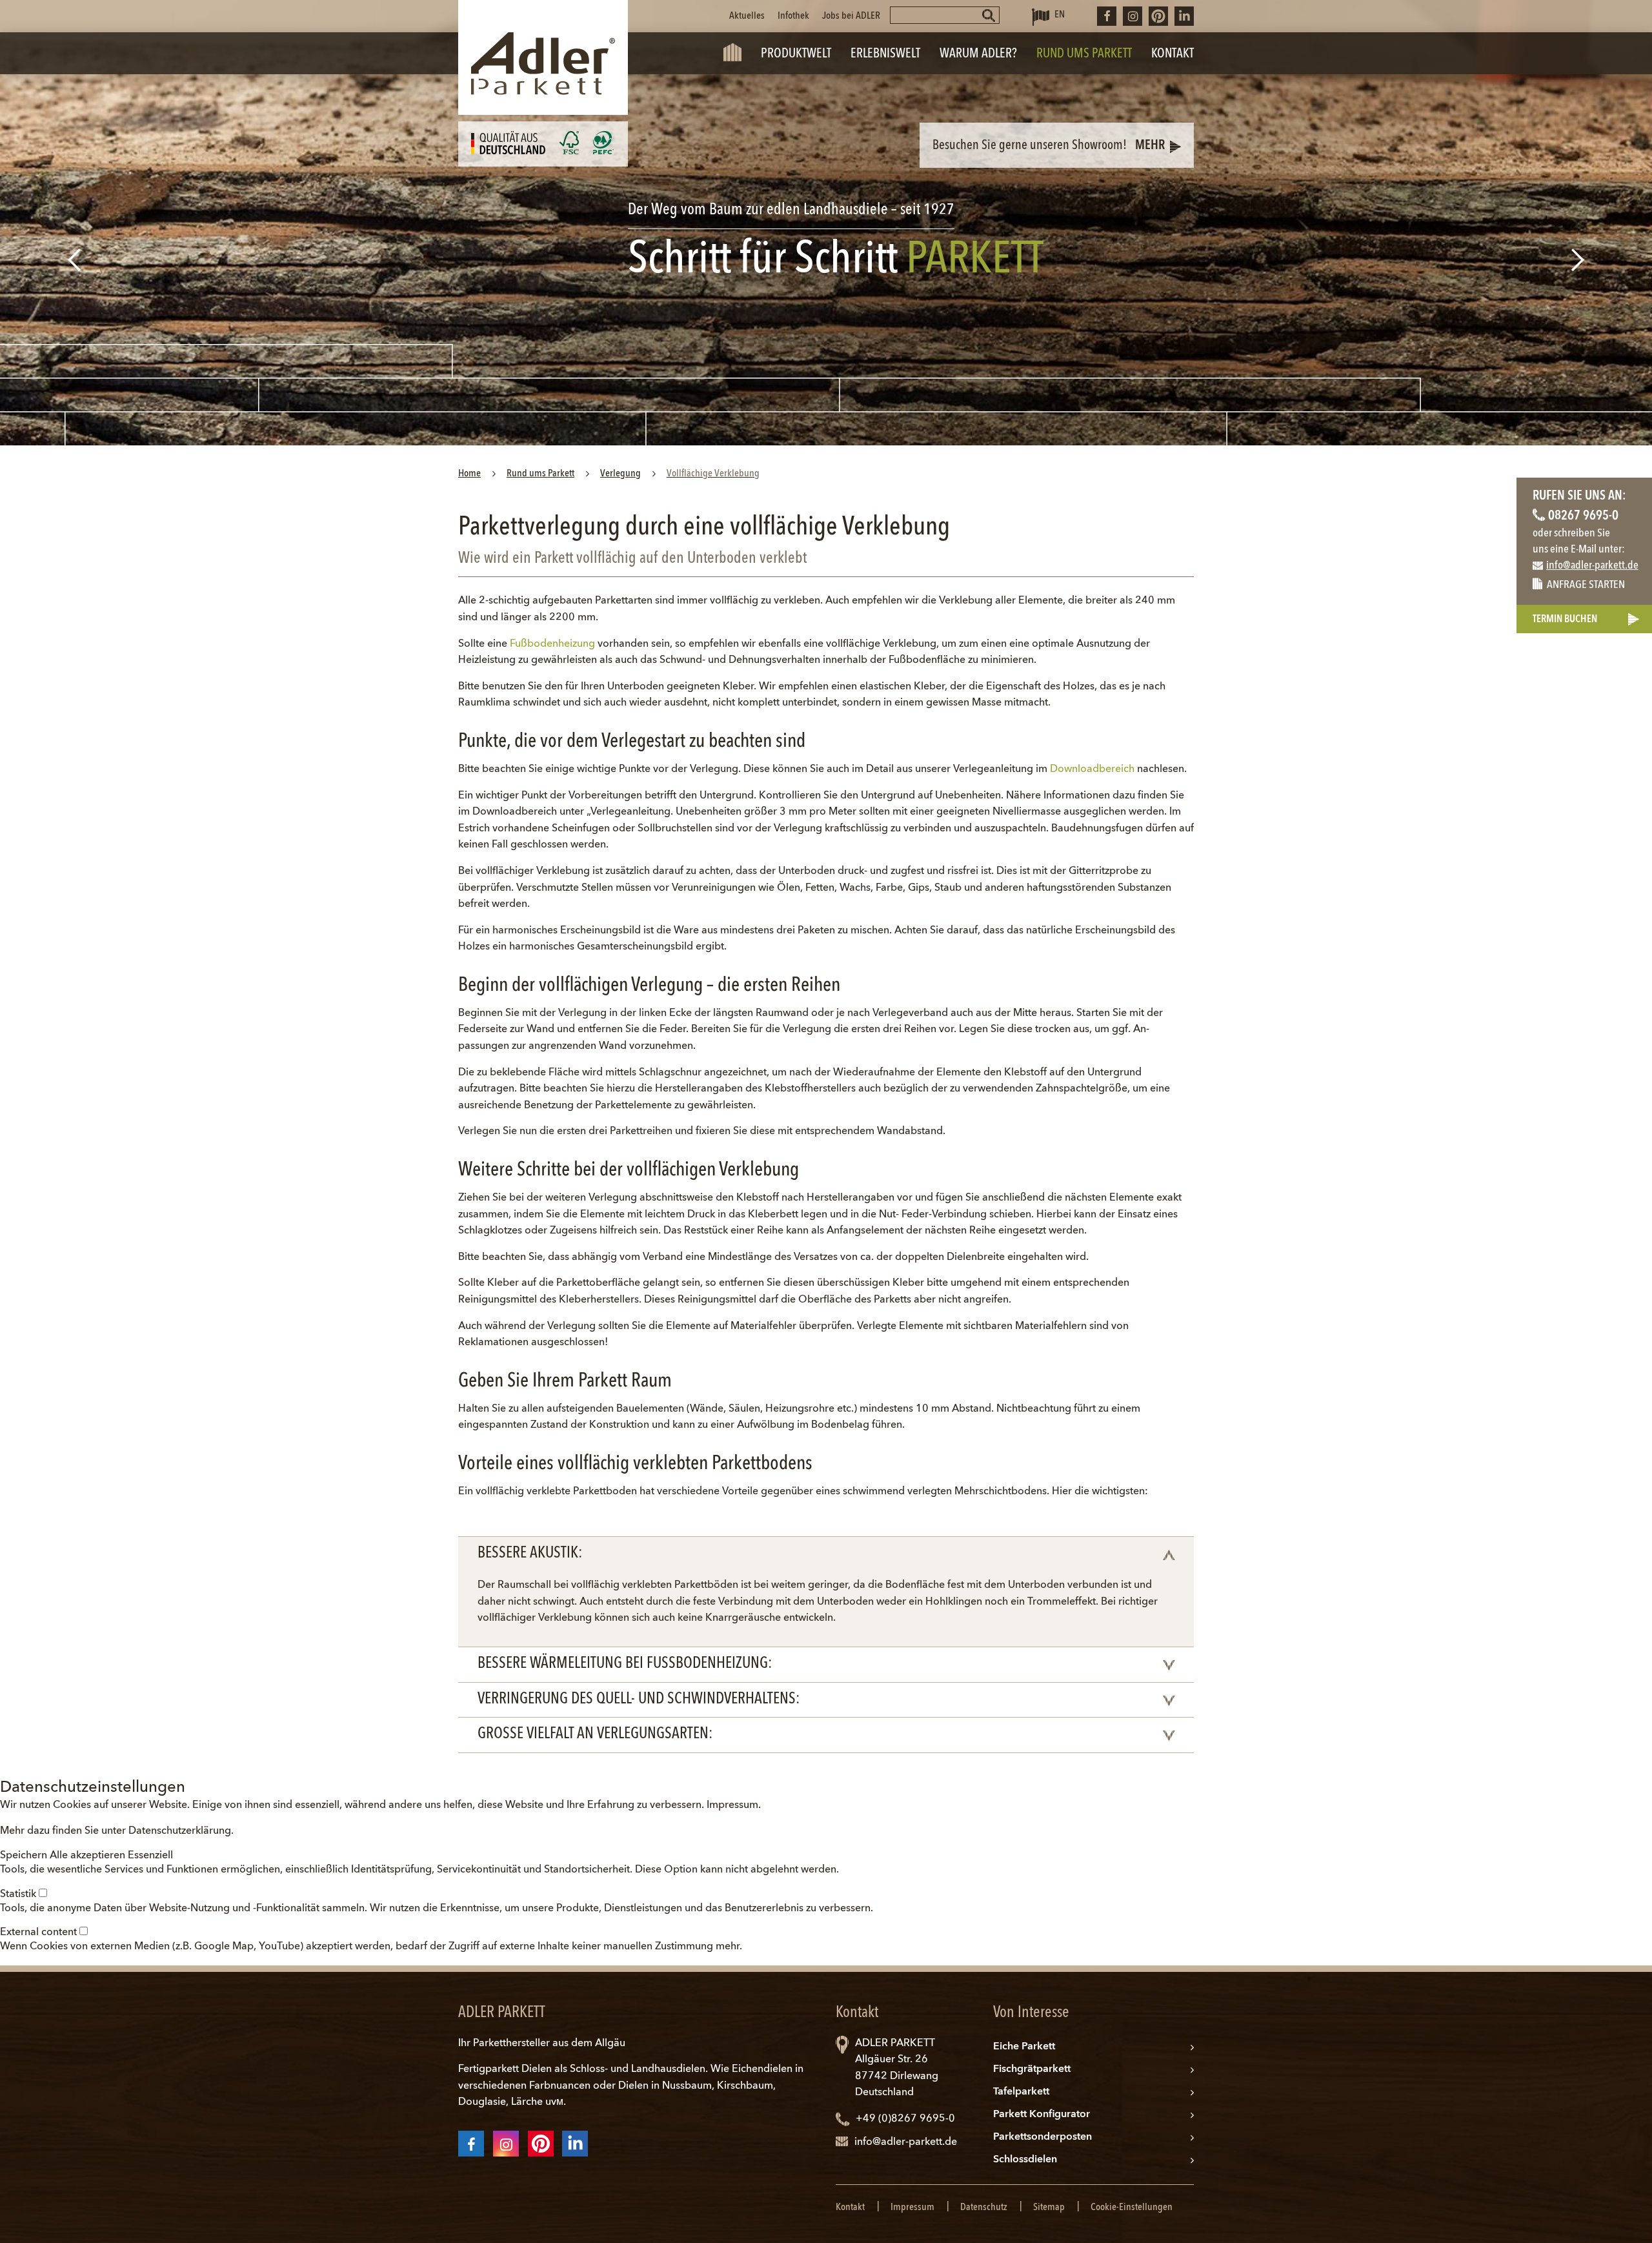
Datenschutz (984, 2207)
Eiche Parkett (1024, 2047)
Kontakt (850, 2207)
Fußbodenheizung (552, 644)
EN (1060, 15)
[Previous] (73, 260)
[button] (25, 1856)
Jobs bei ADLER (851, 16)
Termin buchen (1565, 620)
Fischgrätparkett (1032, 2069)
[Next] (1579, 260)
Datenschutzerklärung (180, 1831)
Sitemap (1049, 2207)
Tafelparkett (1021, 2092)
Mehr (1150, 146)
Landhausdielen (668, 2069)
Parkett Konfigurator (1042, 2115)
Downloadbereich (1092, 769)
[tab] (826, 1554)
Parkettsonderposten (1043, 2137)
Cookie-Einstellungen (1132, 2207)
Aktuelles (747, 16)
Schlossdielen (1025, 2160)
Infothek (793, 16)
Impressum (732, 1805)
